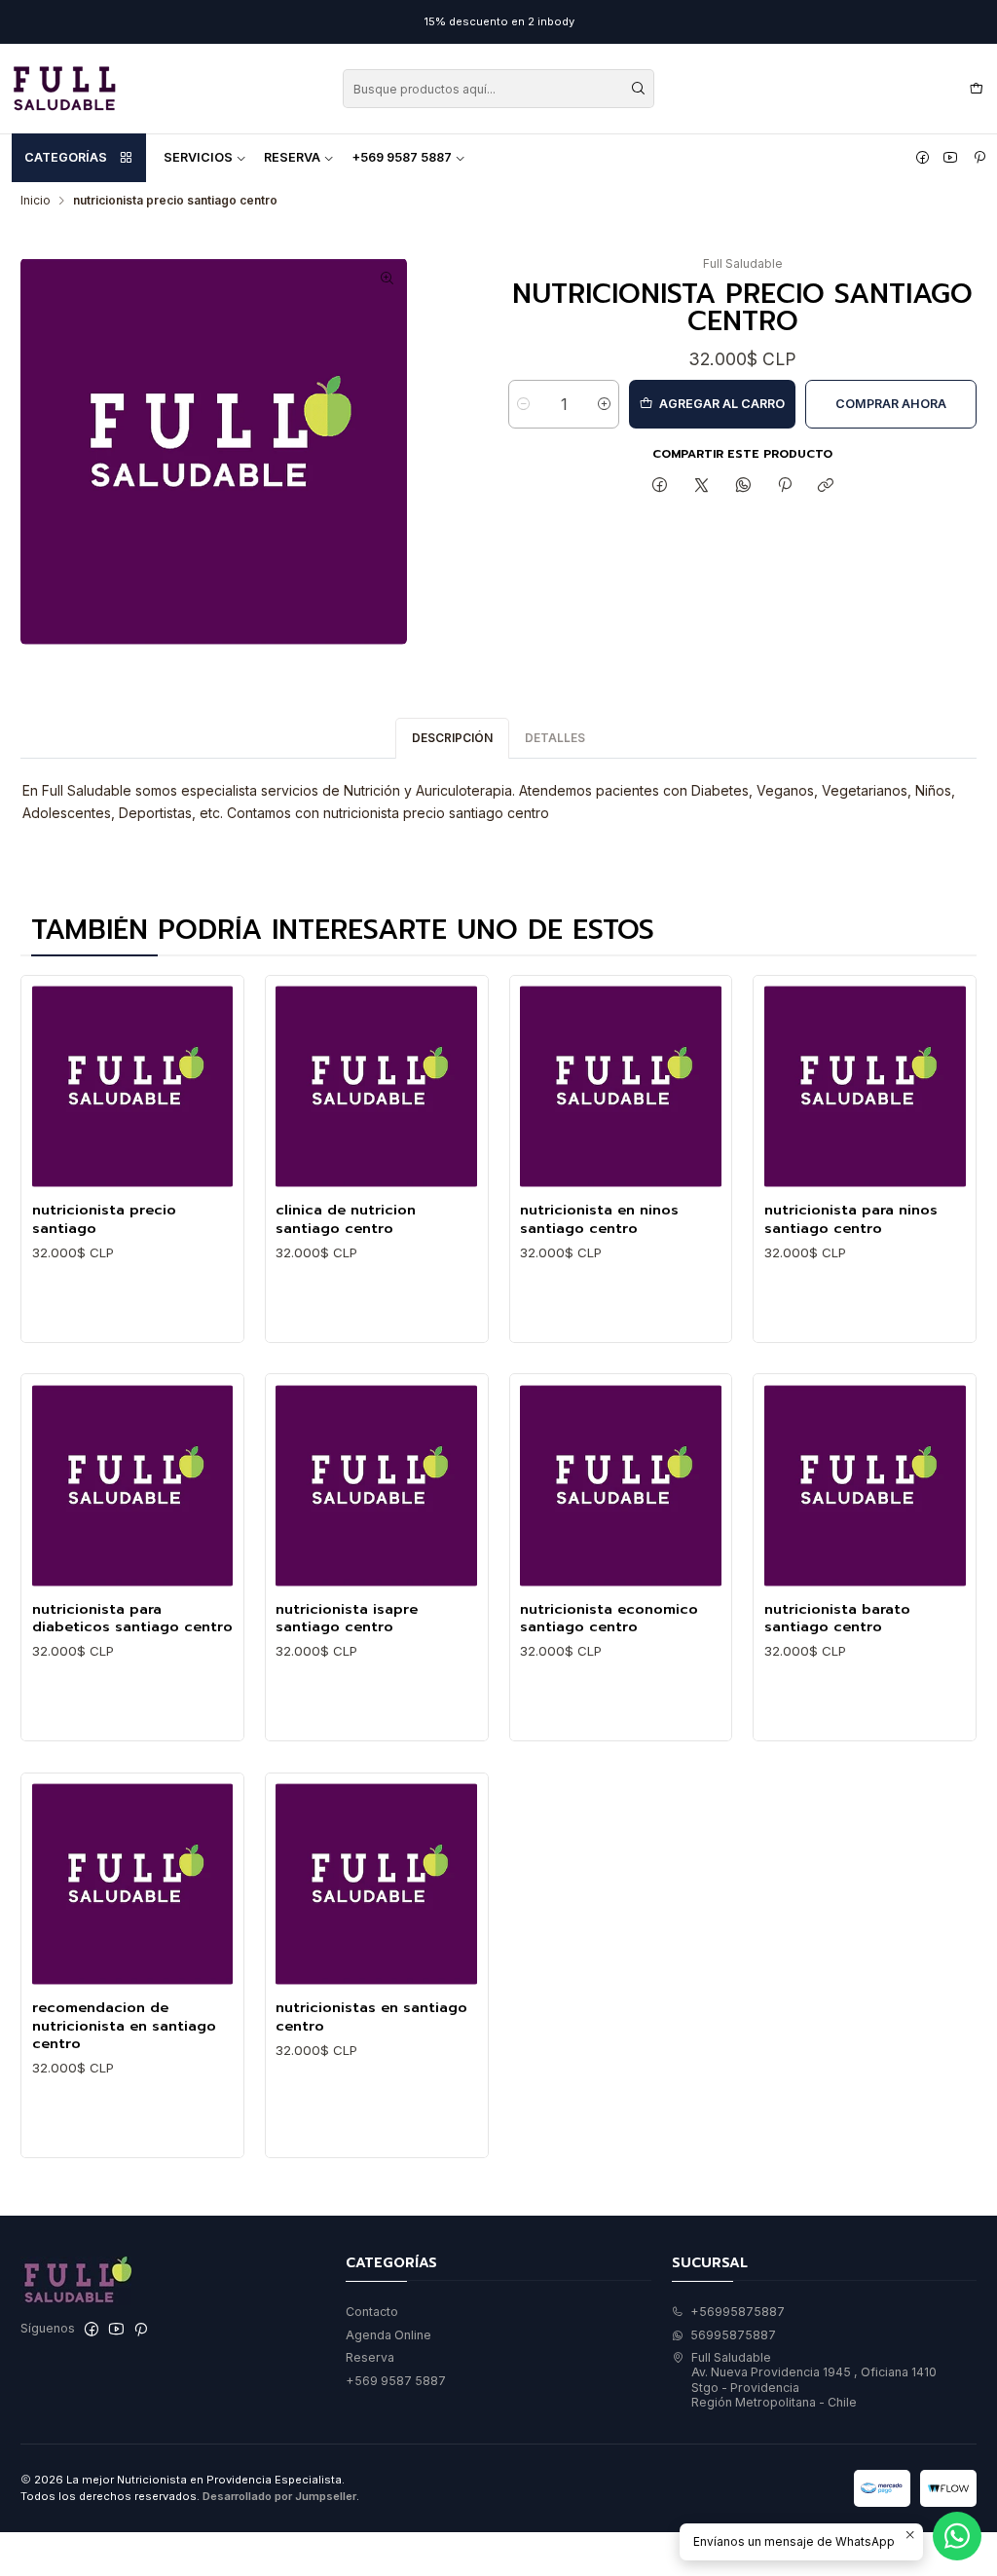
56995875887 (733, 2335)
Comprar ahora (891, 404)
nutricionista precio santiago (104, 1219)
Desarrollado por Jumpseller (279, 2496)
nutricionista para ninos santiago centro (851, 1219)
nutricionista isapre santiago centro (347, 1618)
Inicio (36, 201)
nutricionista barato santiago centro (837, 1618)
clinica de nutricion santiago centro (346, 1219)
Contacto (372, 2312)
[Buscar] (638, 89)
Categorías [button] (66, 157)
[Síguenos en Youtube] (950, 158)
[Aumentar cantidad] (604, 404)
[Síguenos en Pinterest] (979, 158)
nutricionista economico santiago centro (609, 1618)
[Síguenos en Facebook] (923, 158)
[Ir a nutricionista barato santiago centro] (865, 1486)
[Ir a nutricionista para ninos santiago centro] (865, 1086)
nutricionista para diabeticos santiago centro (132, 1618)
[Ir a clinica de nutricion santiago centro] (376, 1086)
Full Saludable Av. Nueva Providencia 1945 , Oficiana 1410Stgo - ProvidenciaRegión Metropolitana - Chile (814, 2380)
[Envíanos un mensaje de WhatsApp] (957, 2536)
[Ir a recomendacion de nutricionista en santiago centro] (133, 1884)
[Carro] (976, 89)
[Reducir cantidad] (523, 404)
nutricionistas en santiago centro (371, 2016)
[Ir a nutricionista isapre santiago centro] (376, 1486)
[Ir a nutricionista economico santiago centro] (621, 1486)
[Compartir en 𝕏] (702, 486)
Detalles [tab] (555, 738)
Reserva (292, 157)
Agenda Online (388, 2335)
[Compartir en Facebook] (660, 486)
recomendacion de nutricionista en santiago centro (124, 2025)
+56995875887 (738, 2312)
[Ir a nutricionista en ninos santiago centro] (621, 1086)
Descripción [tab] (452, 738)
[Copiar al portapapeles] (826, 486)
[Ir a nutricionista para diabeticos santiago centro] (133, 1486)
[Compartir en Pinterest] (785, 486)
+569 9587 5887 (402, 157)
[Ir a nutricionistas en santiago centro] (376, 1884)
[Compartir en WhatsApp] (743, 486)
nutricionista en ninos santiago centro (599, 1219)
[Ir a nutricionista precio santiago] (133, 1086)
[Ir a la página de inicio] (64, 89)
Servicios (198, 157)
